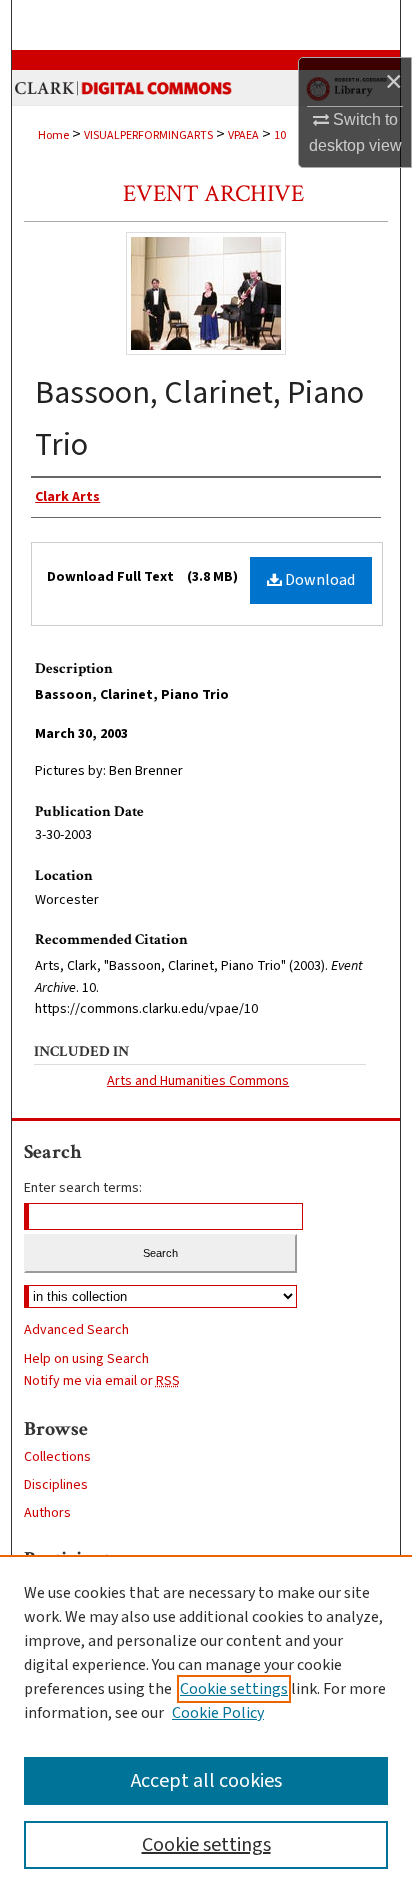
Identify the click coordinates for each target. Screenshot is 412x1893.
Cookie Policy (218, 1713)
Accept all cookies (206, 1781)
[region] (206, 1724)
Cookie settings (234, 1689)
